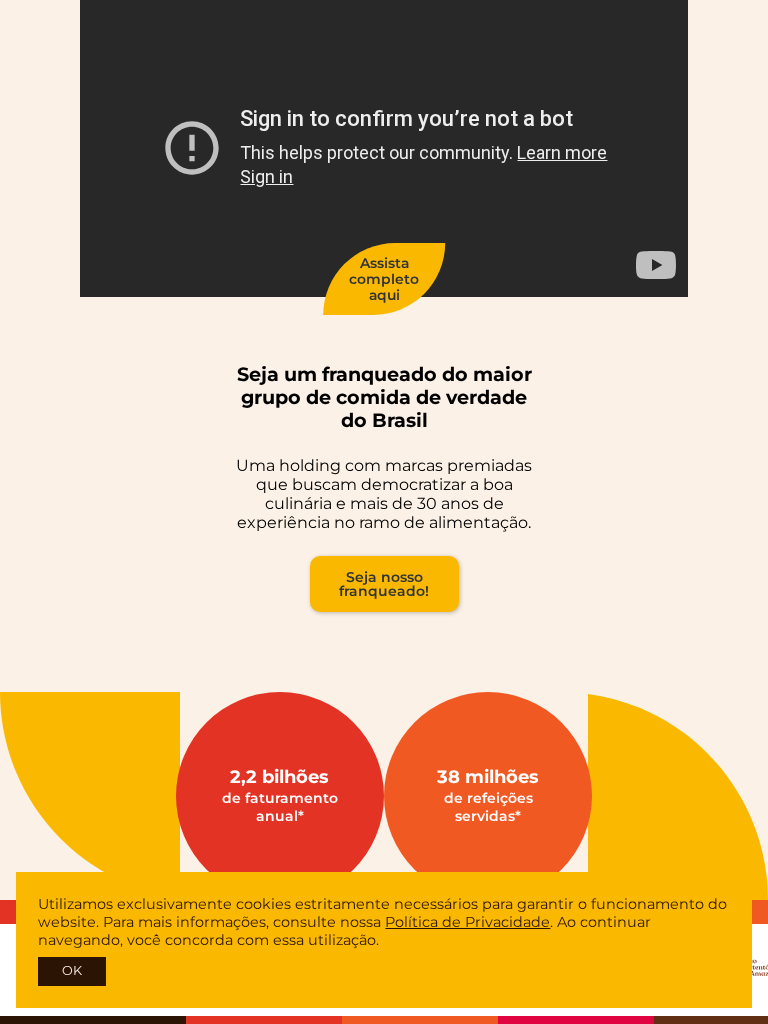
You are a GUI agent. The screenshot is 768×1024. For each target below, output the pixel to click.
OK (72, 970)
